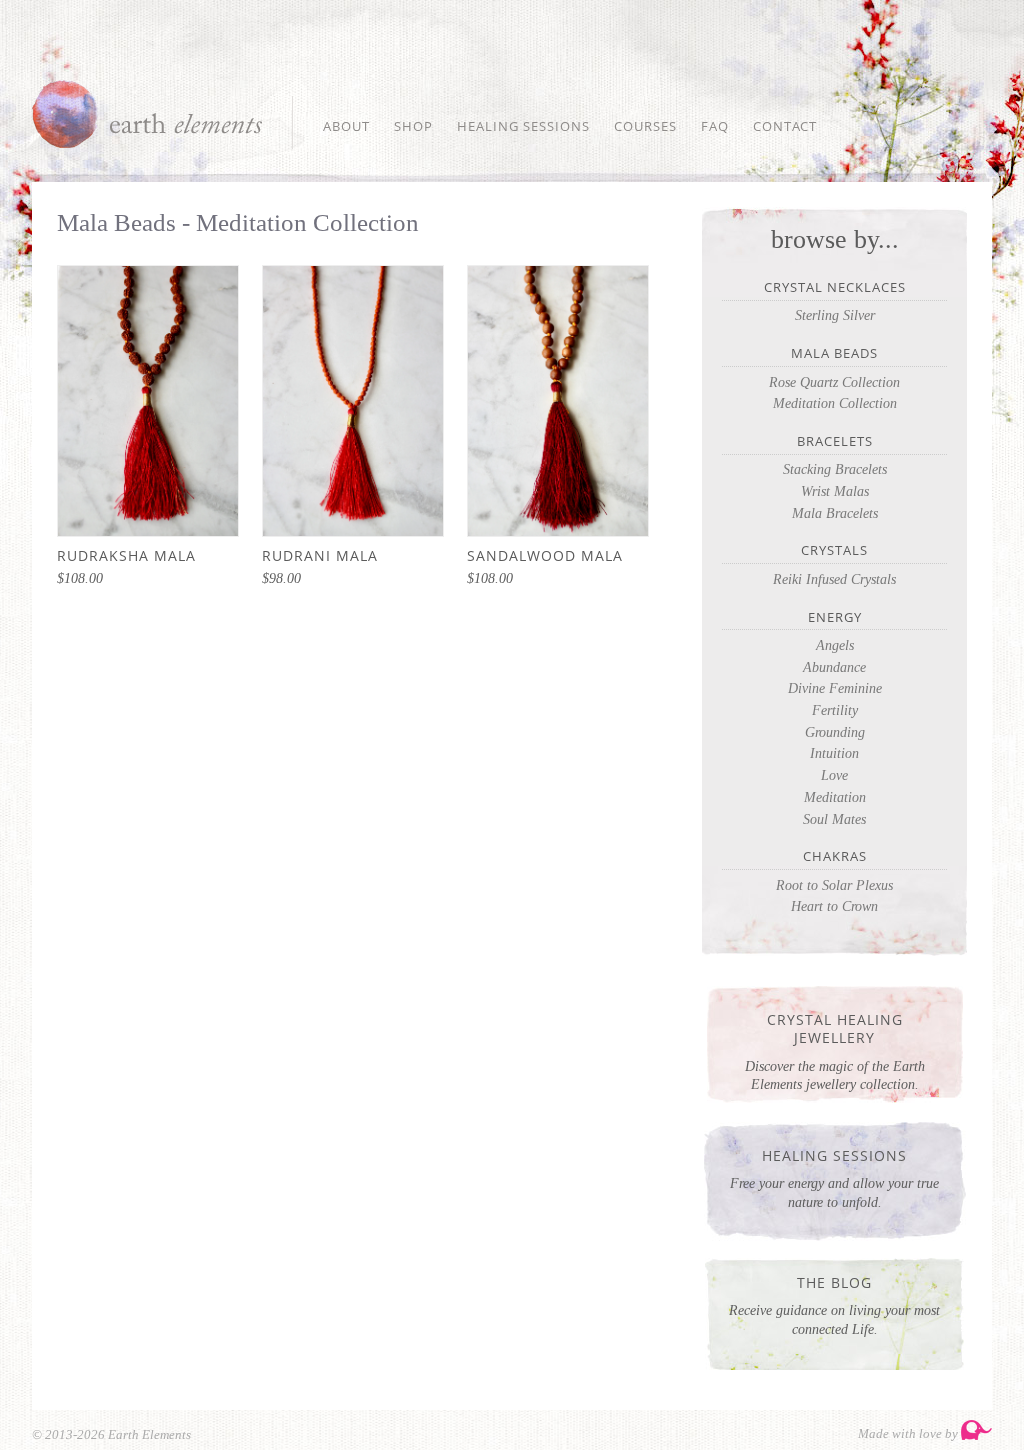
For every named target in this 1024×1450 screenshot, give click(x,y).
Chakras (835, 856)
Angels (835, 645)
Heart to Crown (834, 906)
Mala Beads (834, 353)
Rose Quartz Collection (834, 382)
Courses (645, 126)
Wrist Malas (835, 491)
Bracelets (835, 441)
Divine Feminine (835, 688)
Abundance (834, 667)
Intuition (834, 753)
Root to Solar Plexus (834, 885)
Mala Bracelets (835, 513)
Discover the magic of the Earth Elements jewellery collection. (835, 1051)
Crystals (834, 550)
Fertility (835, 710)
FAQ (715, 126)
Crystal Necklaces (835, 287)
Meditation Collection (835, 403)
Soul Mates (834, 819)
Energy (835, 617)
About (346, 126)
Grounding (835, 732)
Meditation (835, 797)
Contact (785, 126)
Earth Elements (147, 114)
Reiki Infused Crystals (834, 579)
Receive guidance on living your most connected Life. (834, 1304)
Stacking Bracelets (835, 469)
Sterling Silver (835, 315)
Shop (413, 126)
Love (834, 775)
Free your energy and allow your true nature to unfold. (834, 1177)
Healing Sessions (523, 126)
